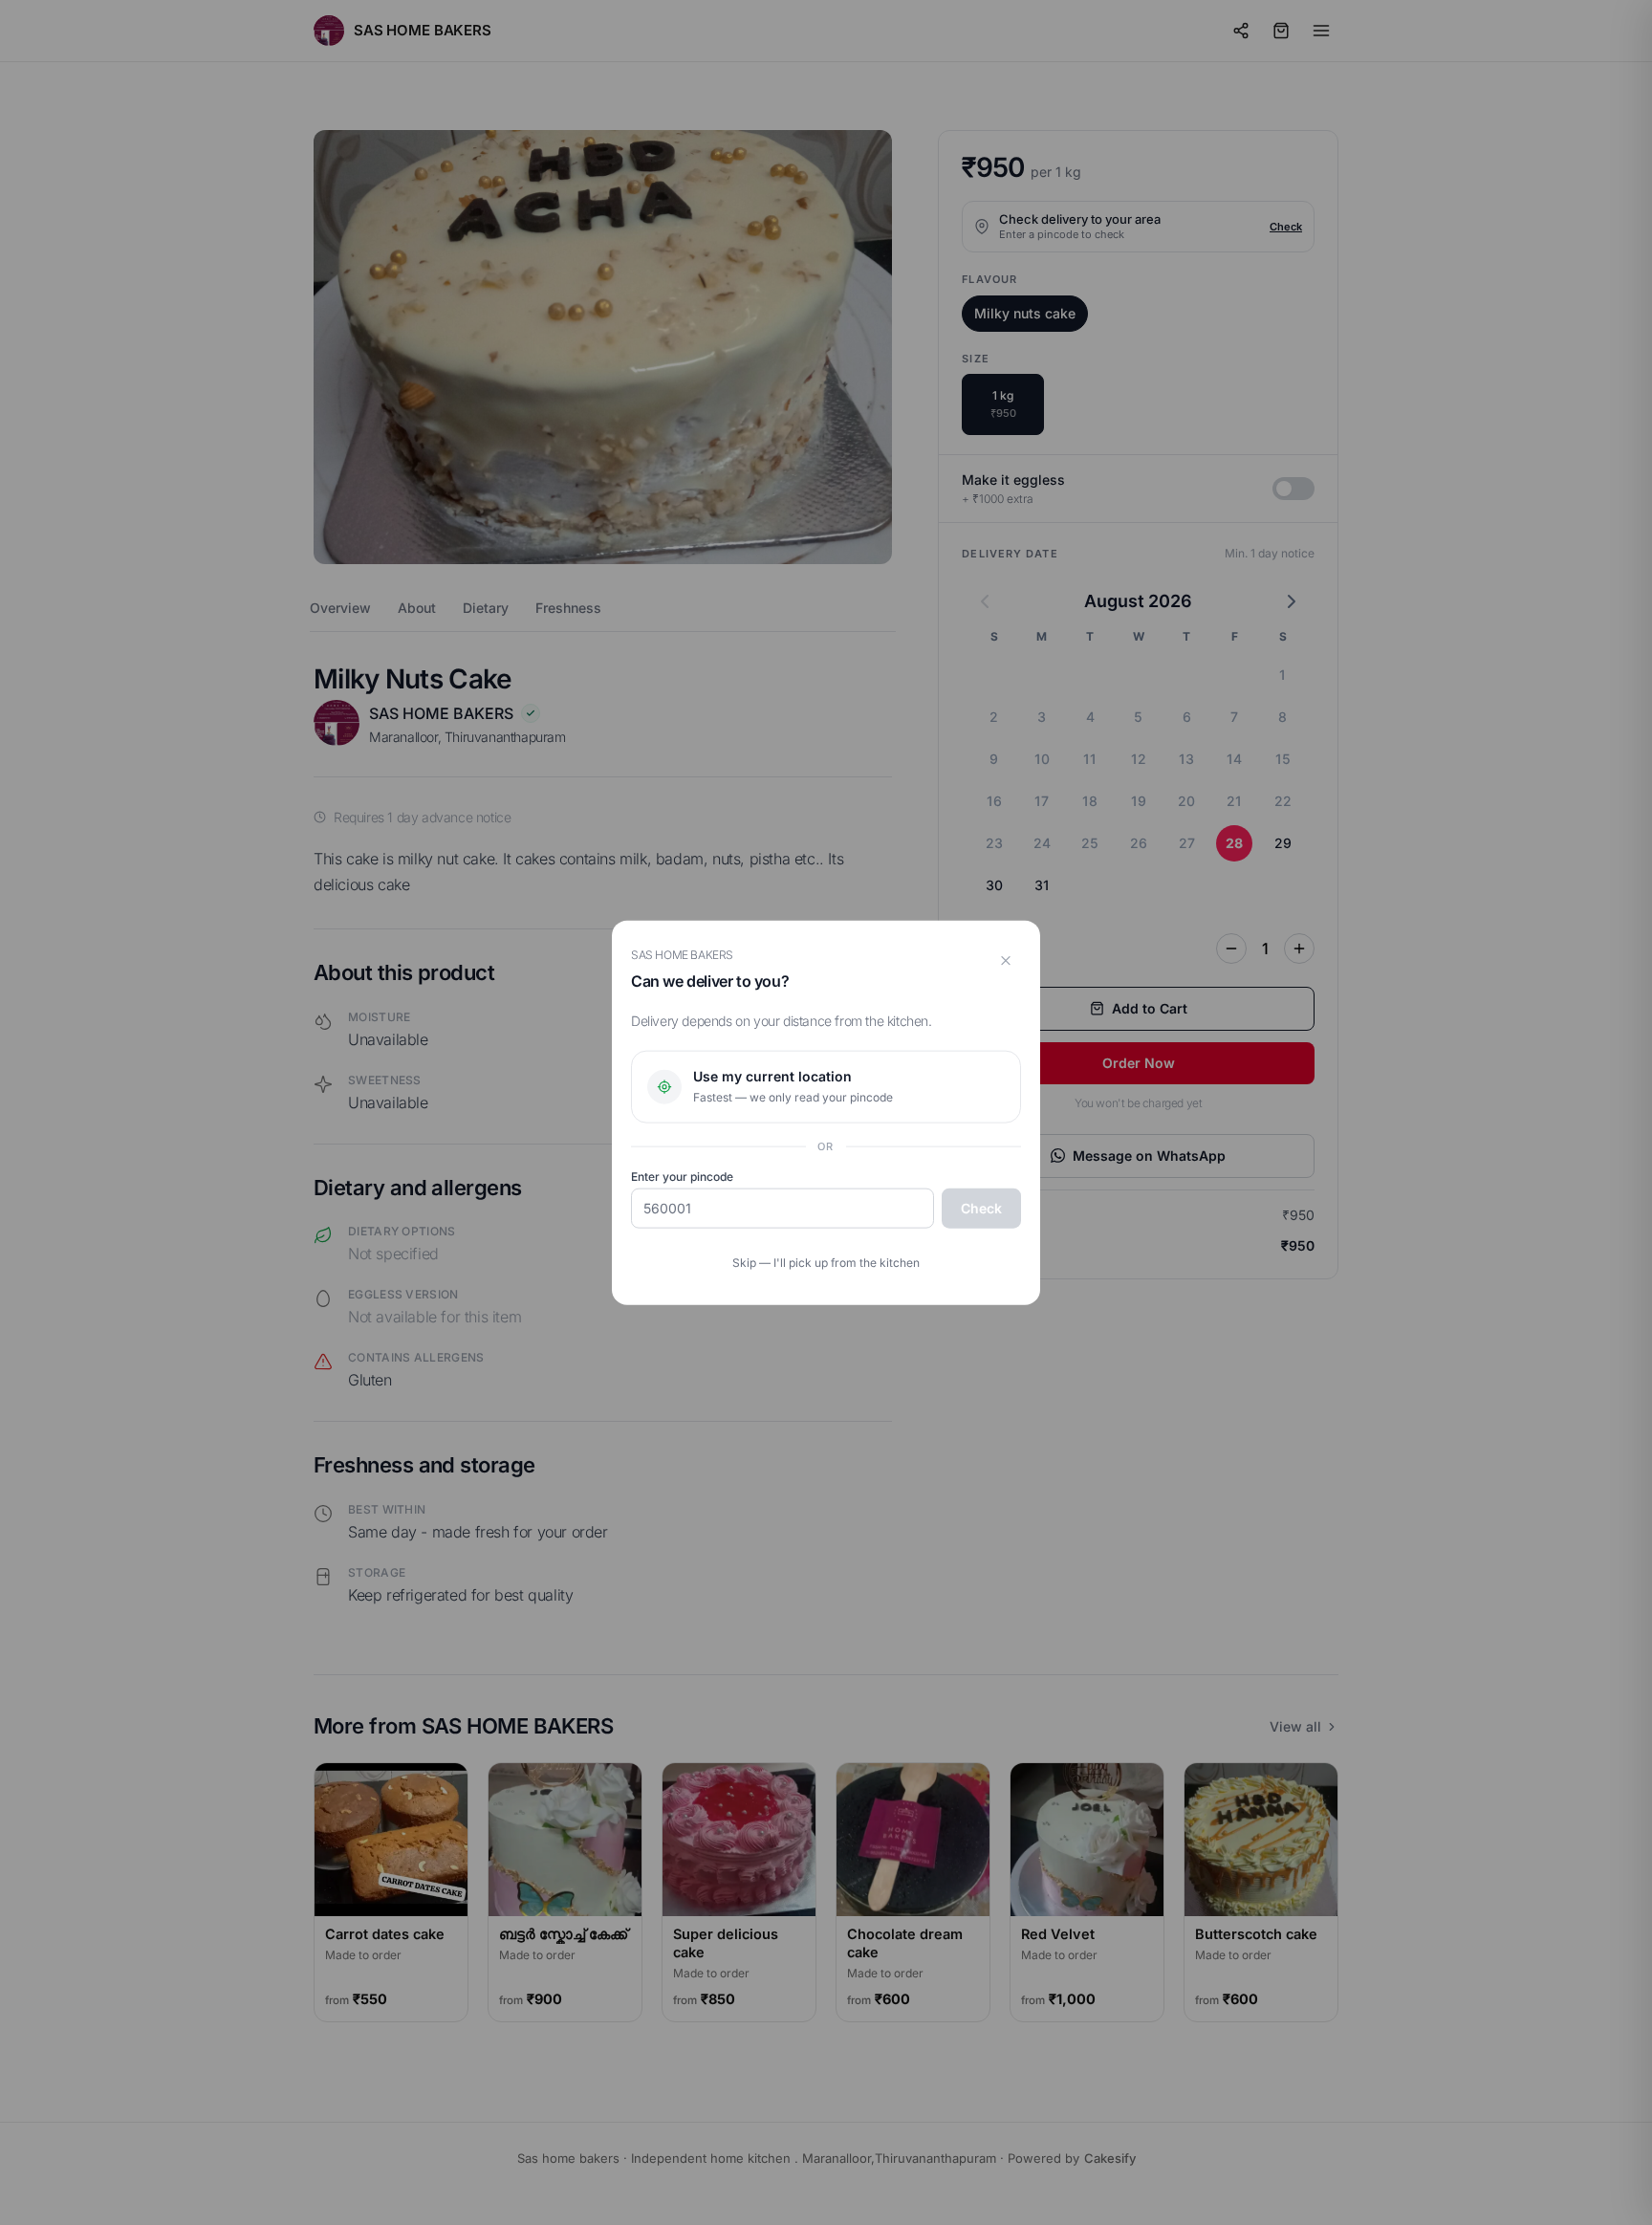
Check (981, 1208)
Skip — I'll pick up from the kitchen (826, 1263)
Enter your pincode (682, 1177)
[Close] (1006, 960)
